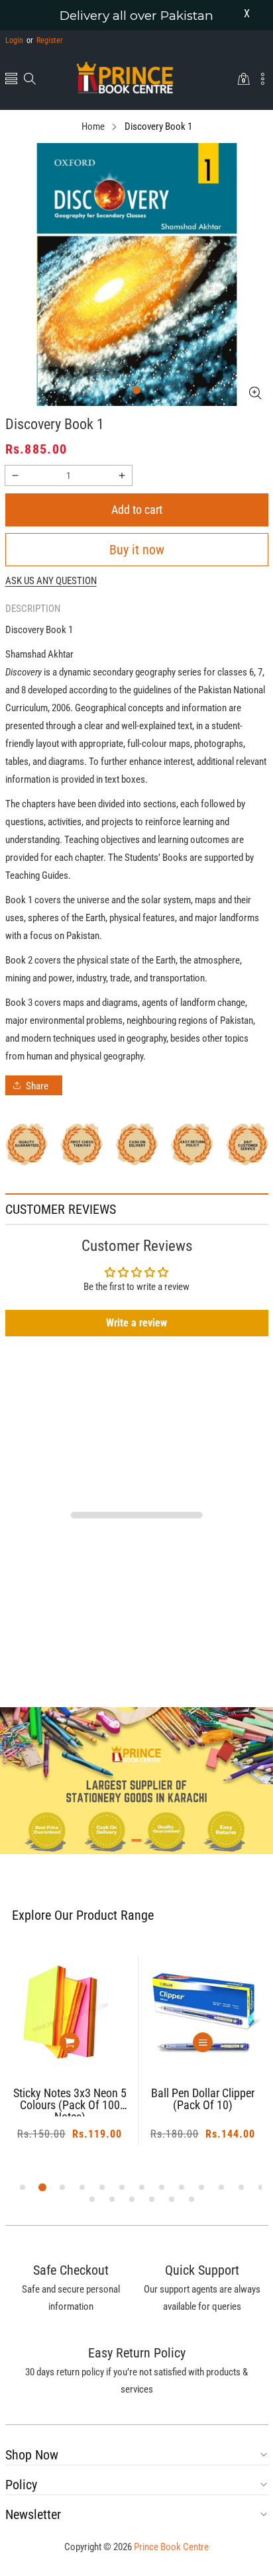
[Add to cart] (70, 2042)
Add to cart (137, 510)
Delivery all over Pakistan (136, 16)
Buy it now (137, 550)
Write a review (136, 1323)
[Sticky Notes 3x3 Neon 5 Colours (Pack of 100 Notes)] (70, 2014)
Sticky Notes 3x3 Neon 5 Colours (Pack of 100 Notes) (70, 2102)
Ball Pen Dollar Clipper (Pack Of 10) (203, 2100)
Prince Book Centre (171, 2547)
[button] (11, 80)
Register (45, 40)
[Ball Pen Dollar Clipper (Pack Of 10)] (203, 2014)
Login (14, 40)
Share (37, 1086)
